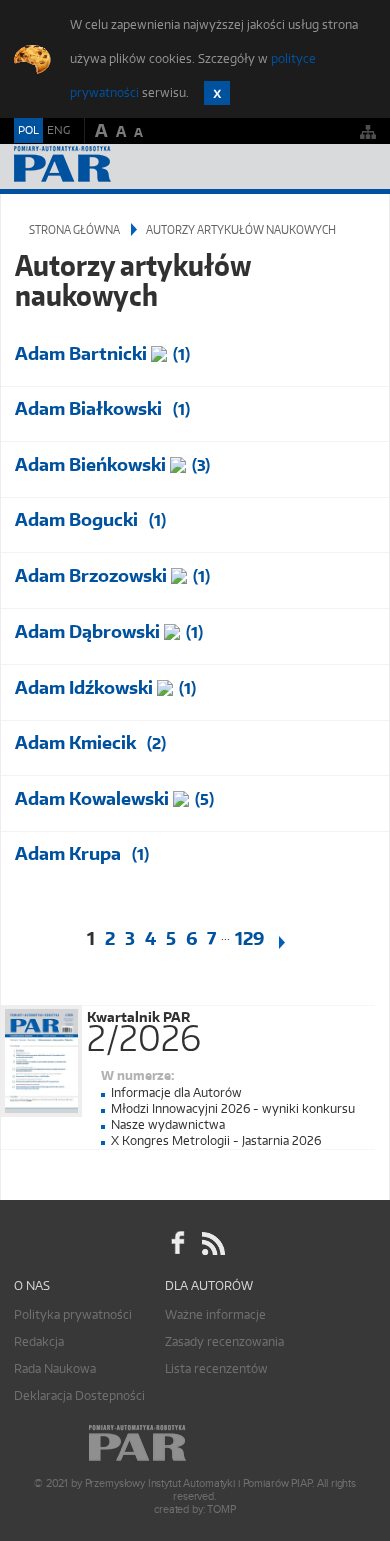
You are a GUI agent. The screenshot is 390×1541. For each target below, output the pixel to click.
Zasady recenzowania (224, 1341)
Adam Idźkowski (84, 687)
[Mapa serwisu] (368, 131)
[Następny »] (294, 943)
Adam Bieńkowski (90, 464)
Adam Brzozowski (91, 575)
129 (249, 938)
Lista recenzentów (216, 1368)
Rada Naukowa (55, 1368)
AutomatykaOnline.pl (122, 166)
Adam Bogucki (76, 519)
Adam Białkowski (88, 408)
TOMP (221, 1509)
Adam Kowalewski (92, 798)
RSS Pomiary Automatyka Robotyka (212, 1243)
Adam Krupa (68, 853)
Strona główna (74, 229)
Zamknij (217, 93)
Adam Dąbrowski (87, 631)
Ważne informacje (215, 1314)
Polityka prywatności (73, 1314)
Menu (355, 166)
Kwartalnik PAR (144, 1028)
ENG (58, 130)
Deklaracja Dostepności (79, 1395)
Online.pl (195, 1443)
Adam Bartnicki (81, 353)
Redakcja (39, 1341)
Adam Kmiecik (75, 742)
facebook (178, 1243)
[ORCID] (161, 352)
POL (28, 130)
